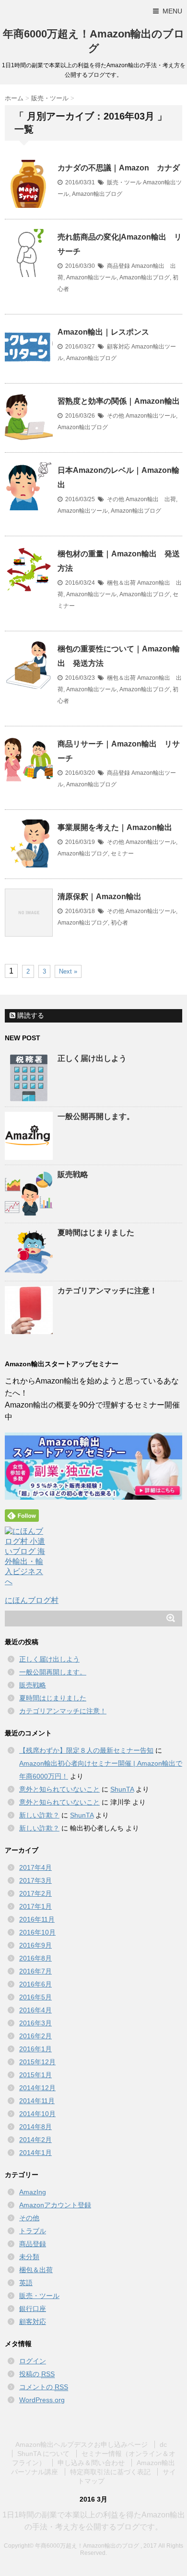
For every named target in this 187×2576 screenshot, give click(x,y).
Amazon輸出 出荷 (151, 499)
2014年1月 (35, 2153)
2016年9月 (35, 1945)
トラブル (33, 2231)
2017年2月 (35, 1893)
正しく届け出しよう (92, 1058)
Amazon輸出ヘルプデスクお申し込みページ (82, 2444)
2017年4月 (35, 1867)
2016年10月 (37, 1932)
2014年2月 (35, 2140)
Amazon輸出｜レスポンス (103, 332)
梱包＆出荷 (121, 583)
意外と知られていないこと (59, 1789)
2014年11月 (37, 2101)
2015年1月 (35, 2075)
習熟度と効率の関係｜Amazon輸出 (119, 401)
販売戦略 (73, 1174)
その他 (116, 416)
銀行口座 (33, 2309)
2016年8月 (35, 1958)
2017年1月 (35, 1906)
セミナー (122, 854)
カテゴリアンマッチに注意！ (107, 1291)
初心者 (119, 923)
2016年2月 (35, 2036)
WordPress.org (42, 2400)
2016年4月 (35, 2010)
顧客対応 (118, 347)
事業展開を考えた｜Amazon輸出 (115, 827)
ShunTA (122, 1789)
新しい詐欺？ (39, 1815)
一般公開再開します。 (96, 1116)
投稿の (37, 2374)
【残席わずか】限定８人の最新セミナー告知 (86, 1750)
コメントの (44, 2387)
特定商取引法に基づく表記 (110, 2472)
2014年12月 (37, 2088)
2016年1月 (35, 2049)
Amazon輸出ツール (91, 277)
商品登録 (118, 266)
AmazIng (33, 2192)
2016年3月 (35, 2023)
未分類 (29, 2257)
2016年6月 (35, 1984)
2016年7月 (35, 1971)
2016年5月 (35, 1997)
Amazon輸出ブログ (97, 194)
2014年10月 (37, 2114)
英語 (26, 2283)
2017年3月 (35, 1880)
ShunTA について (43, 2454)
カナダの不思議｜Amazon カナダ (119, 168)
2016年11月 (37, 1919)
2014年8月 (35, 2127)
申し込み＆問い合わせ (91, 2463)
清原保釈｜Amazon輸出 (99, 897)
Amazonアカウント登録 (55, 2205)
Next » (68, 971)
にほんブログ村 (32, 1600)
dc (163, 2444)
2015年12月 (37, 2062)
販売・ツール (124, 182)
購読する (30, 1015)
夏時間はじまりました (96, 1233)
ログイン (33, 2361)
